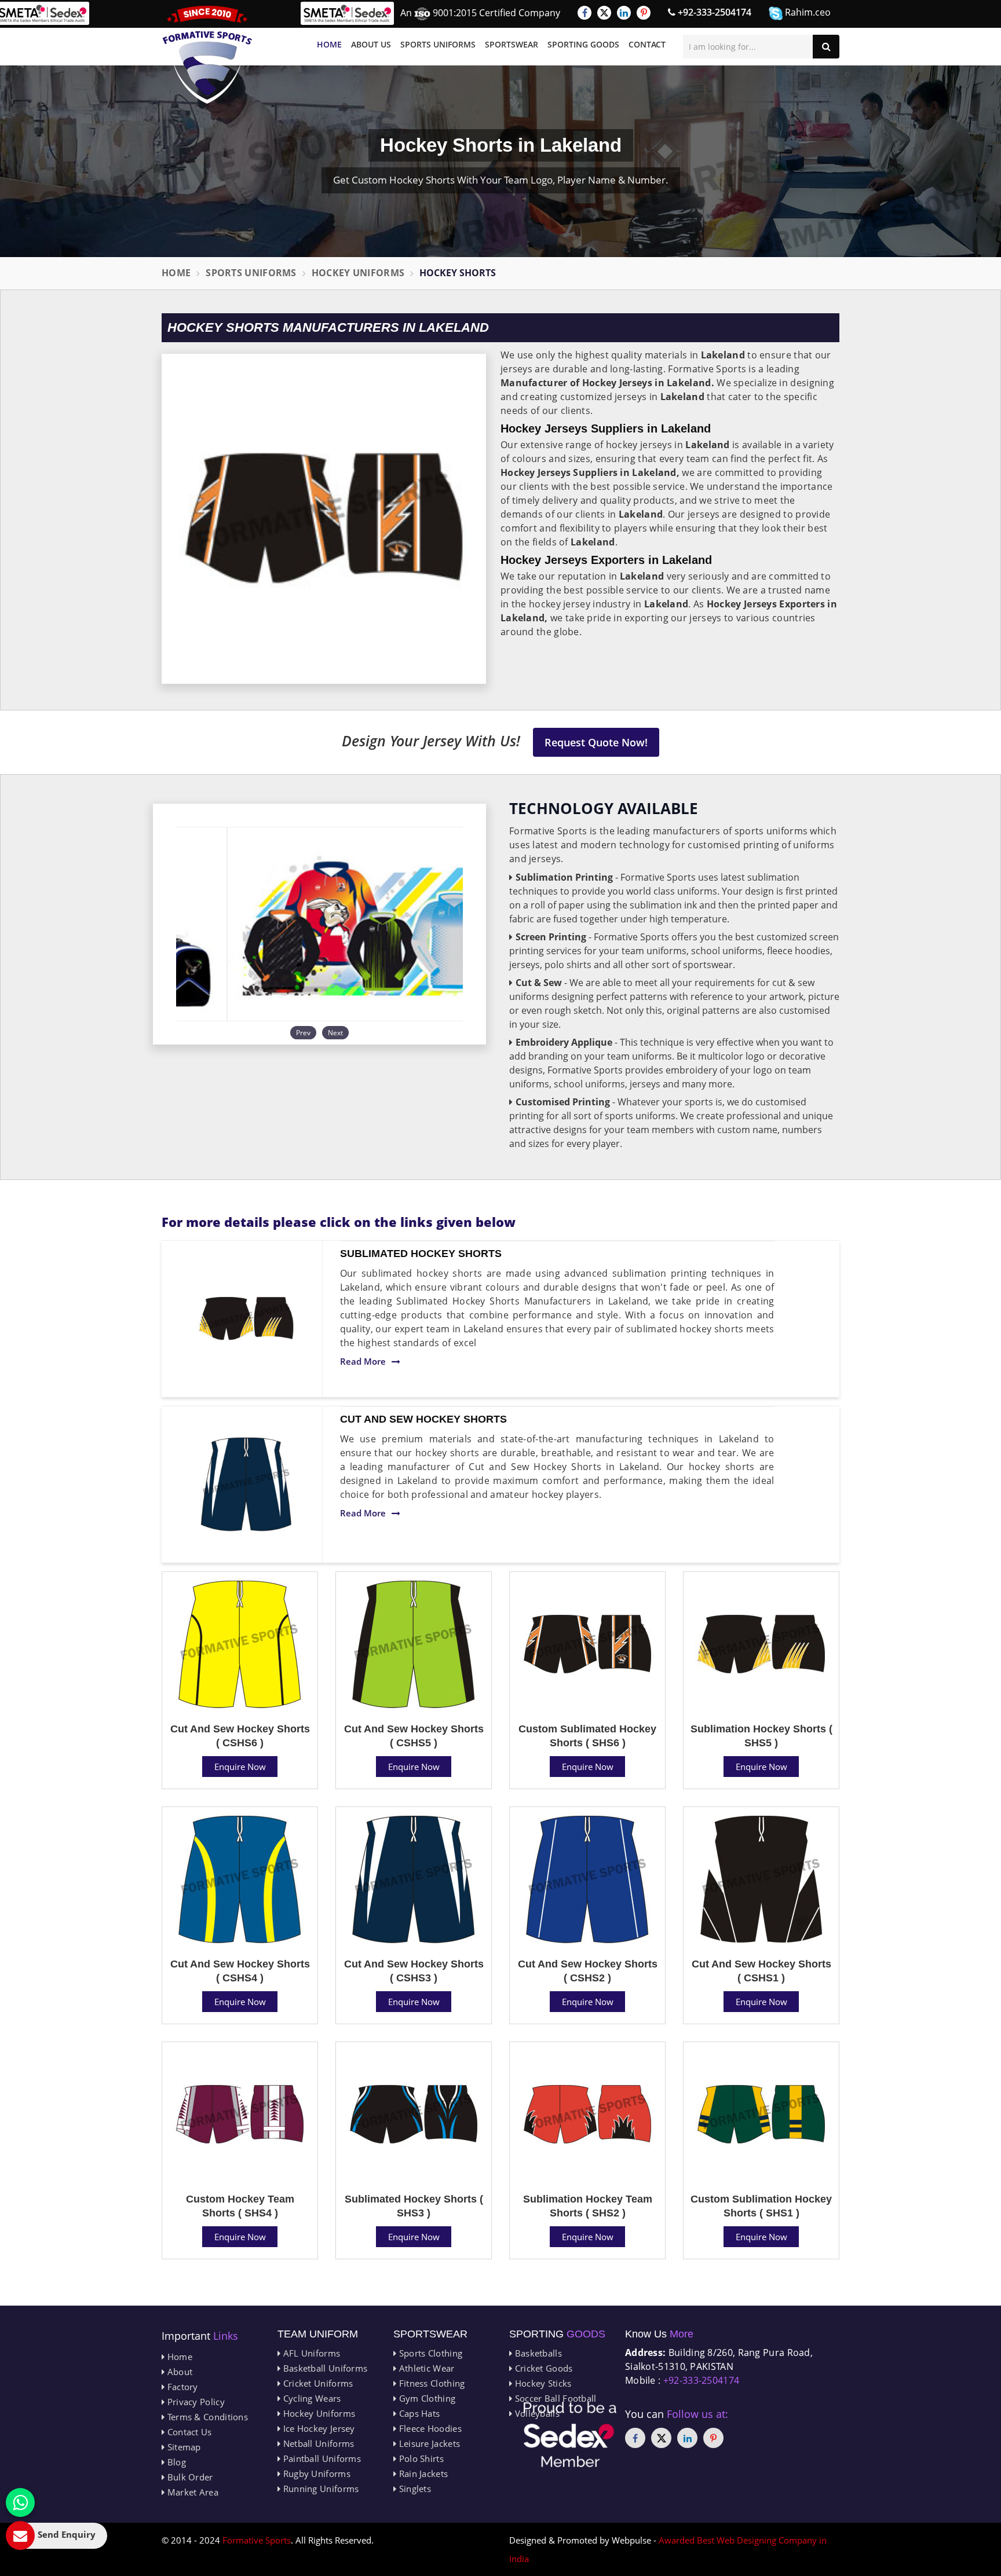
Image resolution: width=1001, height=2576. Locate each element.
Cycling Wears (310, 2398)
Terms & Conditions (206, 2417)
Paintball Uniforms (321, 2458)
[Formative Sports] (207, 55)
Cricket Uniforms (317, 2383)
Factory (181, 2387)
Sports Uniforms (438, 44)
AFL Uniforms (310, 2353)
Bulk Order (189, 2477)
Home (329, 44)
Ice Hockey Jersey (317, 2428)
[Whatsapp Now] (20, 2502)
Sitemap (182, 2447)
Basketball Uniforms (324, 2368)
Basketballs (537, 2353)
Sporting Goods (583, 44)
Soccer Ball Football (554, 2398)
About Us (371, 44)
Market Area (191, 2492)
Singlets (414, 2489)
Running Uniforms (319, 2489)
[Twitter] (604, 13)
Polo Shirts (420, 2458)
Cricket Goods (542, 2368)
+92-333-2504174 (713, 12)
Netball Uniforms (317, 2443)
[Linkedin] (624, 13)
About (178, 2372)
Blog (175, 2462)
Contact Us (188, 2432)
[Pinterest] (644, 13)
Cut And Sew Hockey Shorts (423, 1419)
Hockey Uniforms (358, 273)
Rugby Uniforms (315, 2474)
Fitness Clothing (430, 2383)
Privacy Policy (195, 2402)
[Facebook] (584, 13)
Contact (647, 44)
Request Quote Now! (596, 742)
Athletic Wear (425, 2368)
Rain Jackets (422, 2474)
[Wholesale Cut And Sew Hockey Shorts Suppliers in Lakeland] (246, 1485)
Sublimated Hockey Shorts (421, 1254)
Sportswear (512, 44)
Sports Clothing (429, 2353)
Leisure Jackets (428, 2443)
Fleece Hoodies (429, 2428)
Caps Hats (418, 2413)
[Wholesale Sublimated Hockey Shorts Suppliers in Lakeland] (246, 1319)
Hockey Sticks (542, 2383)
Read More (363, 1361)
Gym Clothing (426, 2398)
